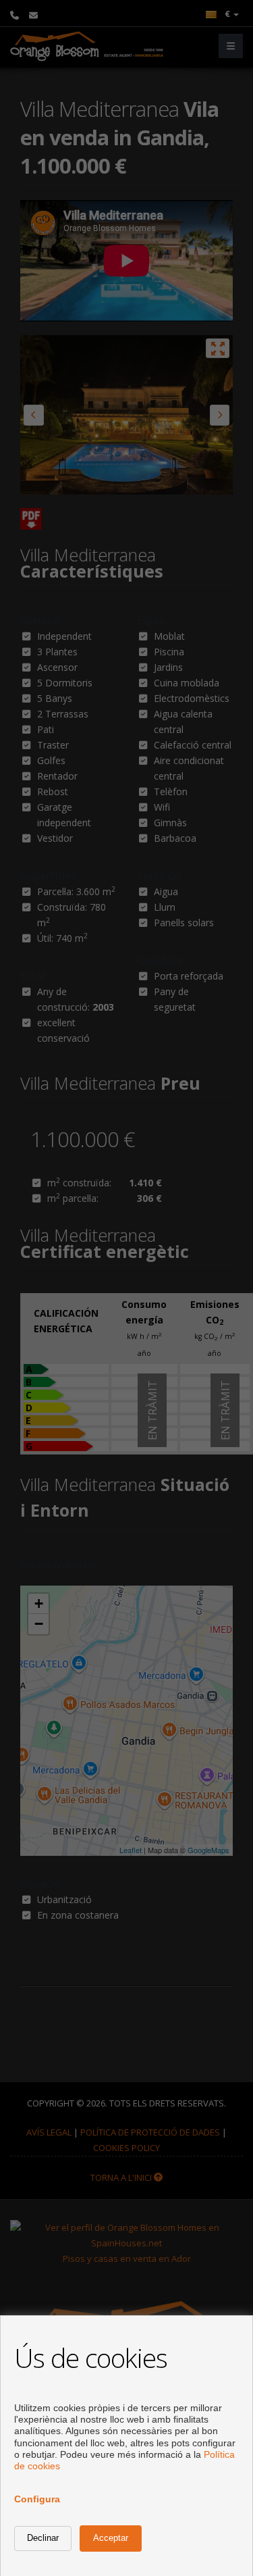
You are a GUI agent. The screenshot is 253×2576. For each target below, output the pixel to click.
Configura (37, 2499)
